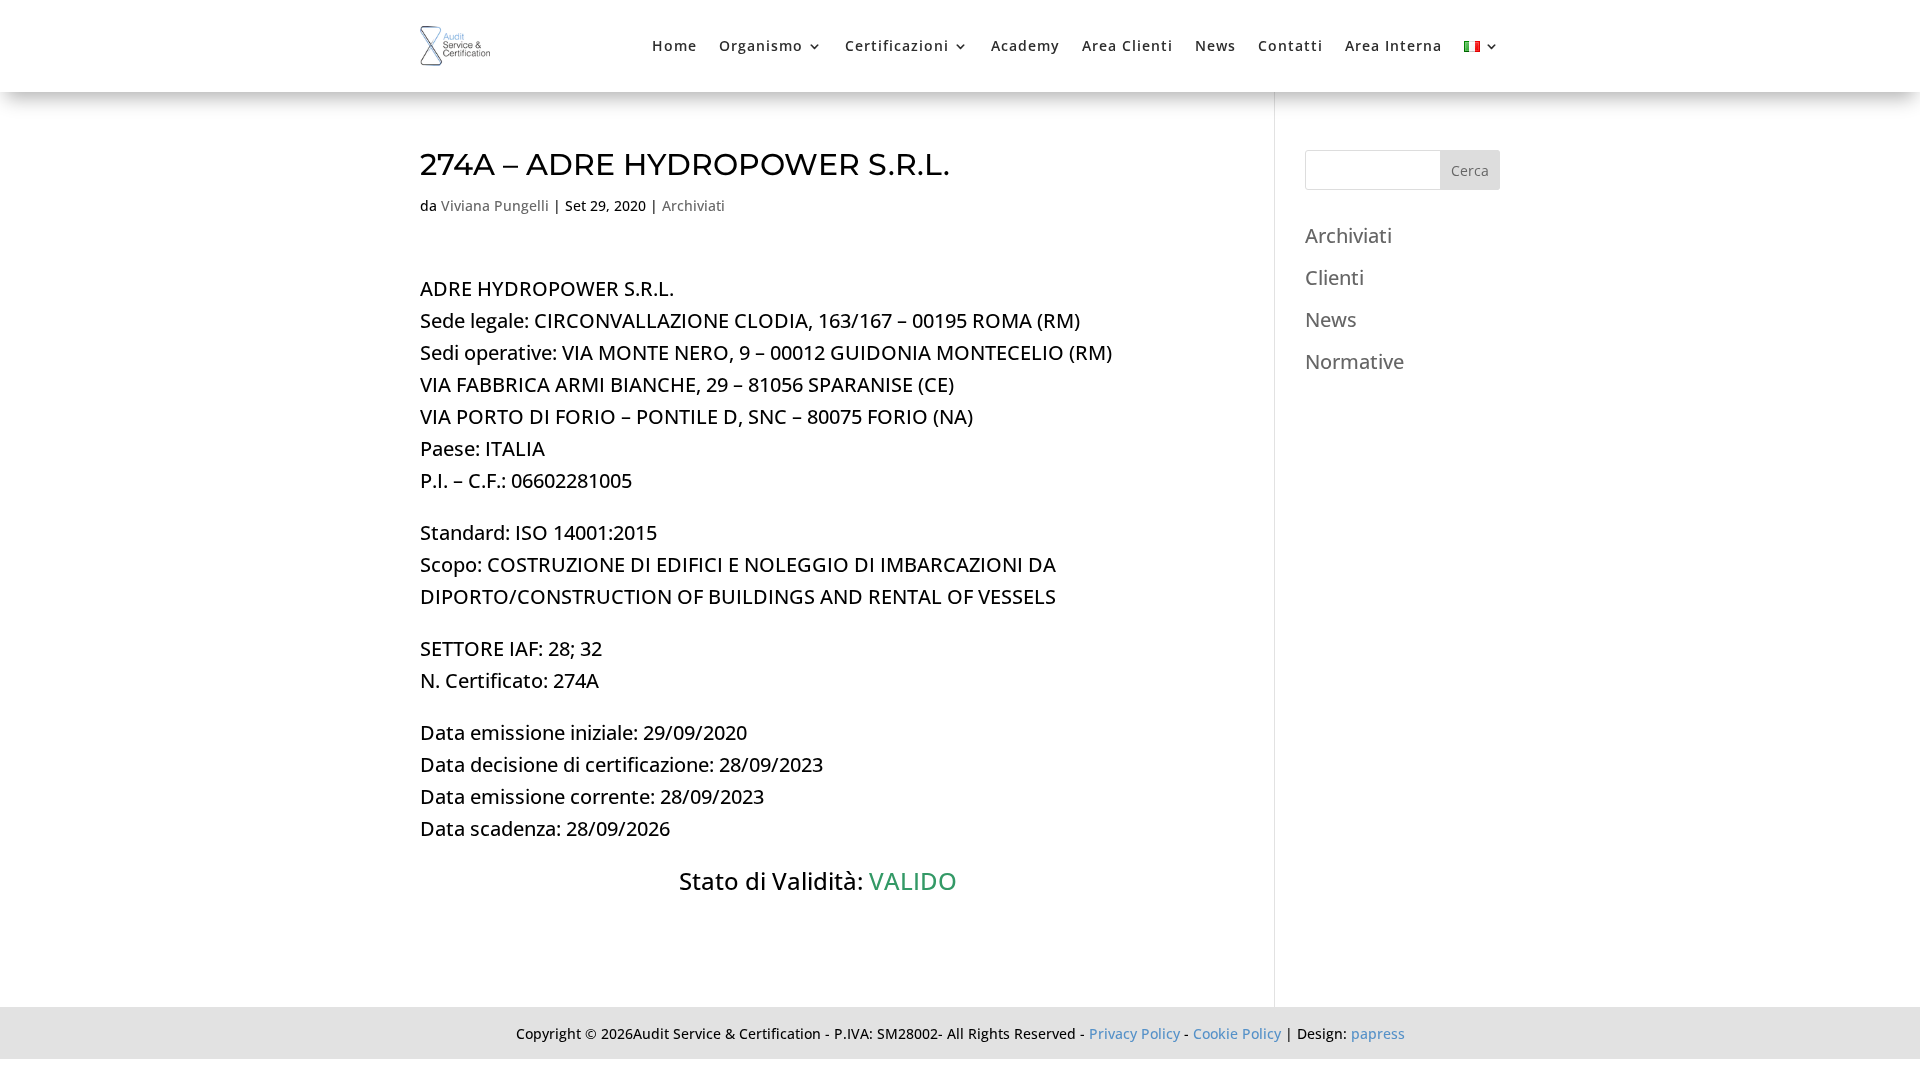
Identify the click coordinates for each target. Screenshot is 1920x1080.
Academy (1025, 45)
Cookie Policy (1237, 1033)
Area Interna (1393, 45)
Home (674, 45)
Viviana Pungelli (495, 205)
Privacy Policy (1134, 1033)
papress (1378, 1033)
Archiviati (693, 205)
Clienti (1334, 277)
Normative (1354, 361)
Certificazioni (897, 45)
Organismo (761, 45)
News (1215, 45)
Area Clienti (1127, 45)
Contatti (1290, 45)
